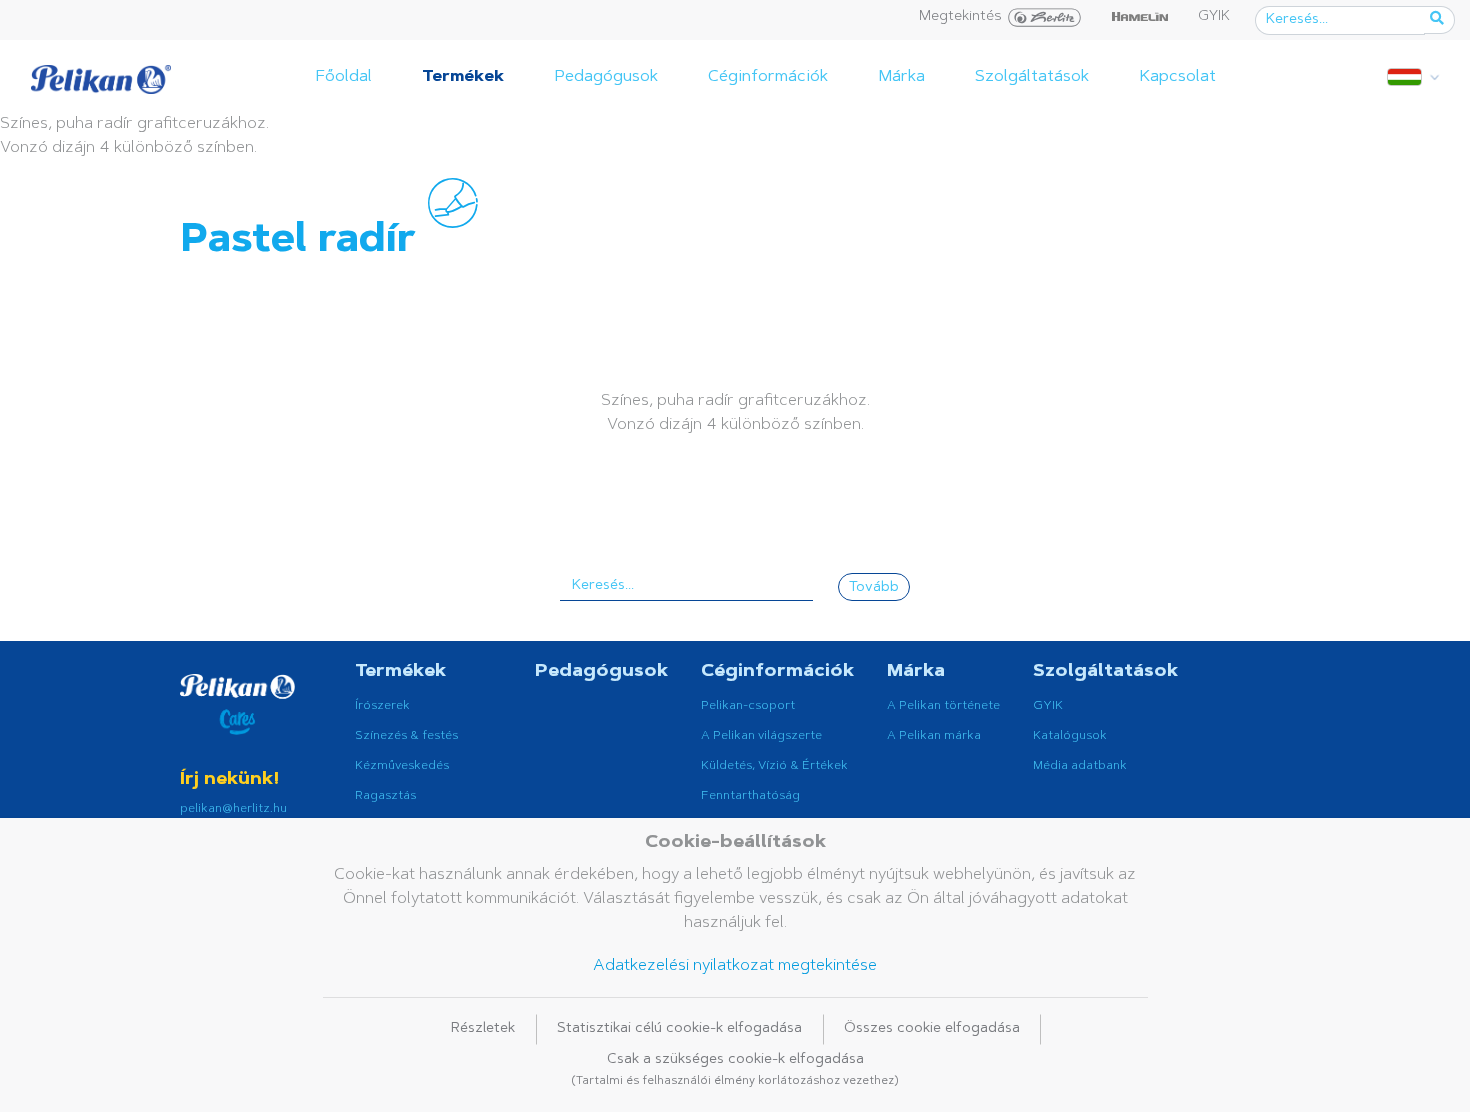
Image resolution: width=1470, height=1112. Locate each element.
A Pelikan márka (934, 736)
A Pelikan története (943, 706)
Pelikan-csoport (748, 706)
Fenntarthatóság (750, 796)
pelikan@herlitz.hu (233, 809)
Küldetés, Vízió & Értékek (774, 766)
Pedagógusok (606, 77)
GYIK (1214, 17)
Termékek (463, 77)
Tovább (874, 588)
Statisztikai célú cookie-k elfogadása (679, 1029)
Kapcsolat (1177, 77)
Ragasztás (385, 796)
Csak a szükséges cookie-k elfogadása (735, 1070)
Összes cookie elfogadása (932, 1029)
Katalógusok (1070, 736)
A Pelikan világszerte (761, 736)
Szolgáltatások (1032, 77)
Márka (901, 77)
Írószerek (382, 706)
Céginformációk (768, 77)
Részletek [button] (483, 1029)
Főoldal (343, 77)
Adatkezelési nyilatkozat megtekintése (735, 966)
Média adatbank (1080, 766)
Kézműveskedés (402, 766)
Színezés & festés (406, 736)
